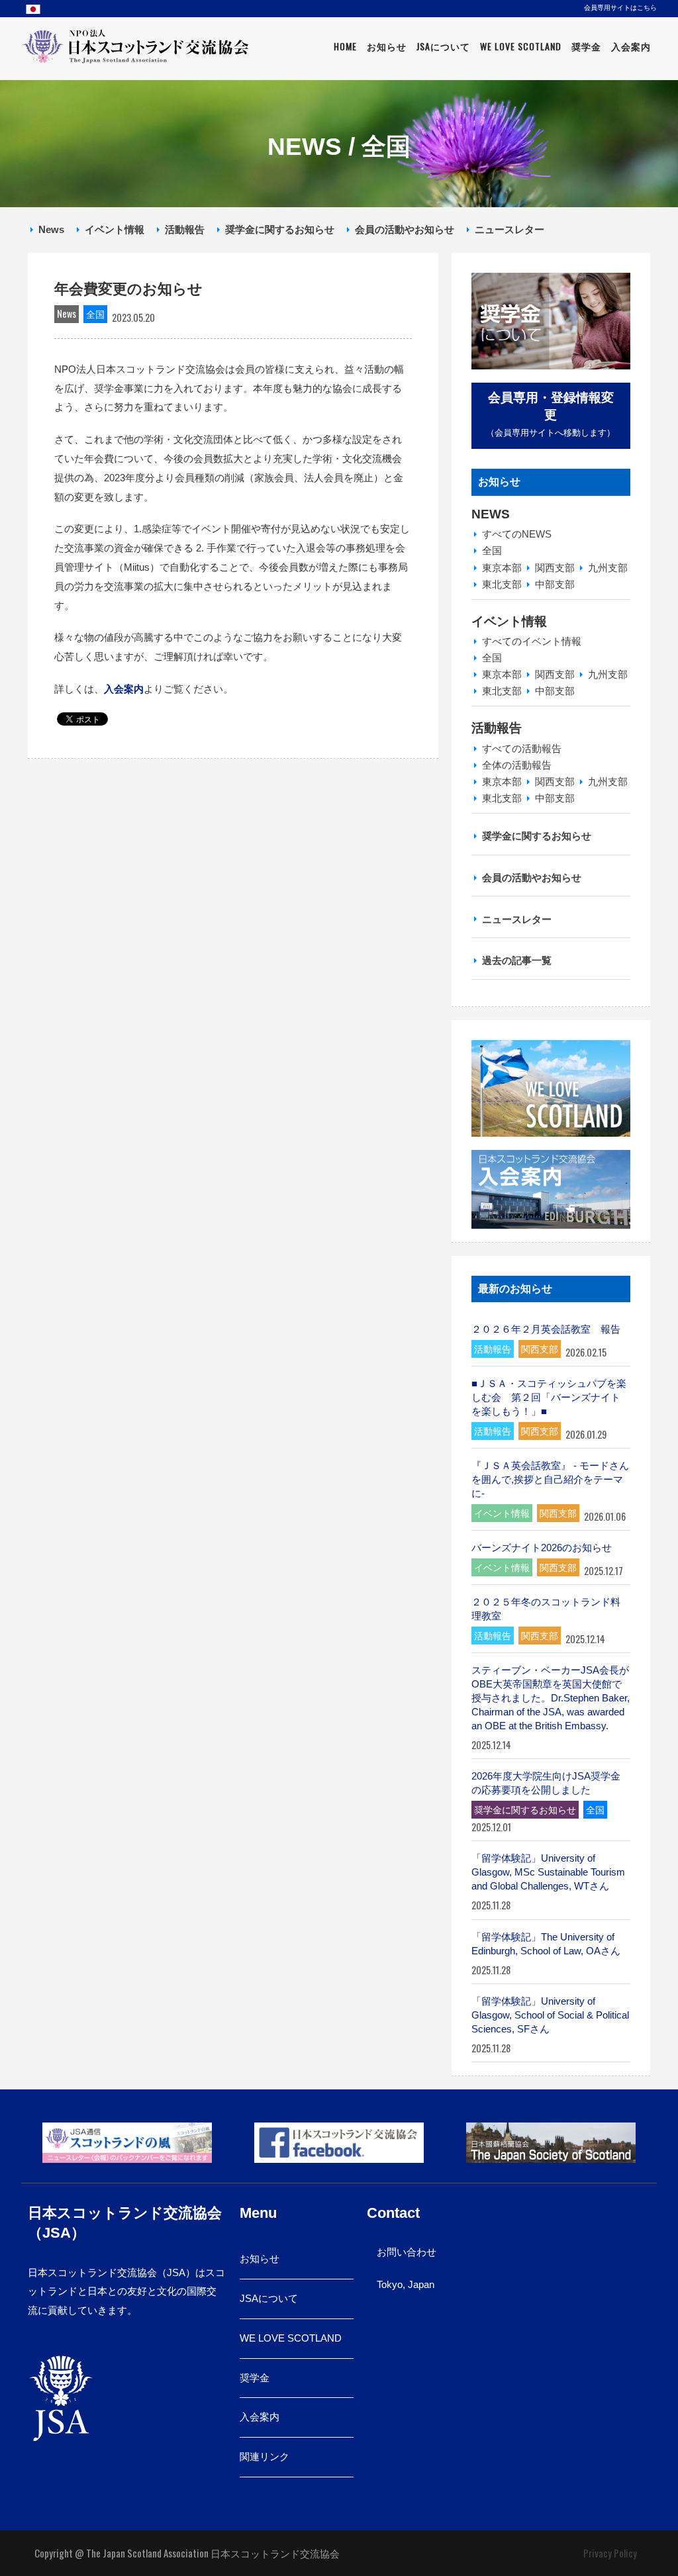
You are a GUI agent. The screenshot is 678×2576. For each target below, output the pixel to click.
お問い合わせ (407, 2252)
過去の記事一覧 (517, 960)
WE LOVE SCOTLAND (291, 2338)
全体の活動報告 (517, 765)
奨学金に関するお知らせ (280, 229)
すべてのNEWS (517, 534)
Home (345, 46)
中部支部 (555, 584)
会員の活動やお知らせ (405, 229)
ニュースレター (509, 229)
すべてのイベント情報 (532, 641)
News (51, 229)
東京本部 (502, 568)
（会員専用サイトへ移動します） (551, 414)
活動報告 (185, 229)
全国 (492, 550)
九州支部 (608, 568)
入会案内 (631, 46)
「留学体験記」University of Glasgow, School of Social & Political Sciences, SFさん (550, 2015)
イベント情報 (115, 229)
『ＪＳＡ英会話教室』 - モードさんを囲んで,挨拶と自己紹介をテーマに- (550, 1479)
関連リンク (265, 2457)
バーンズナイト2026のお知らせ (542, 1548)
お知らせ (387, 46)
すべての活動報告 (522, 748)
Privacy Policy (610, 2553)
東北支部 (502, 584)
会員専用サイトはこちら (620, 7)
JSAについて (443, 46)
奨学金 (586, 46)
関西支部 (555, 568)
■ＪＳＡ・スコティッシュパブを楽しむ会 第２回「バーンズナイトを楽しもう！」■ (549, 1397)
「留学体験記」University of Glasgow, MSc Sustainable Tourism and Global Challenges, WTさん (548, 1872)
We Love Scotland (521, 46)
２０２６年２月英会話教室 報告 (546, 1329)
